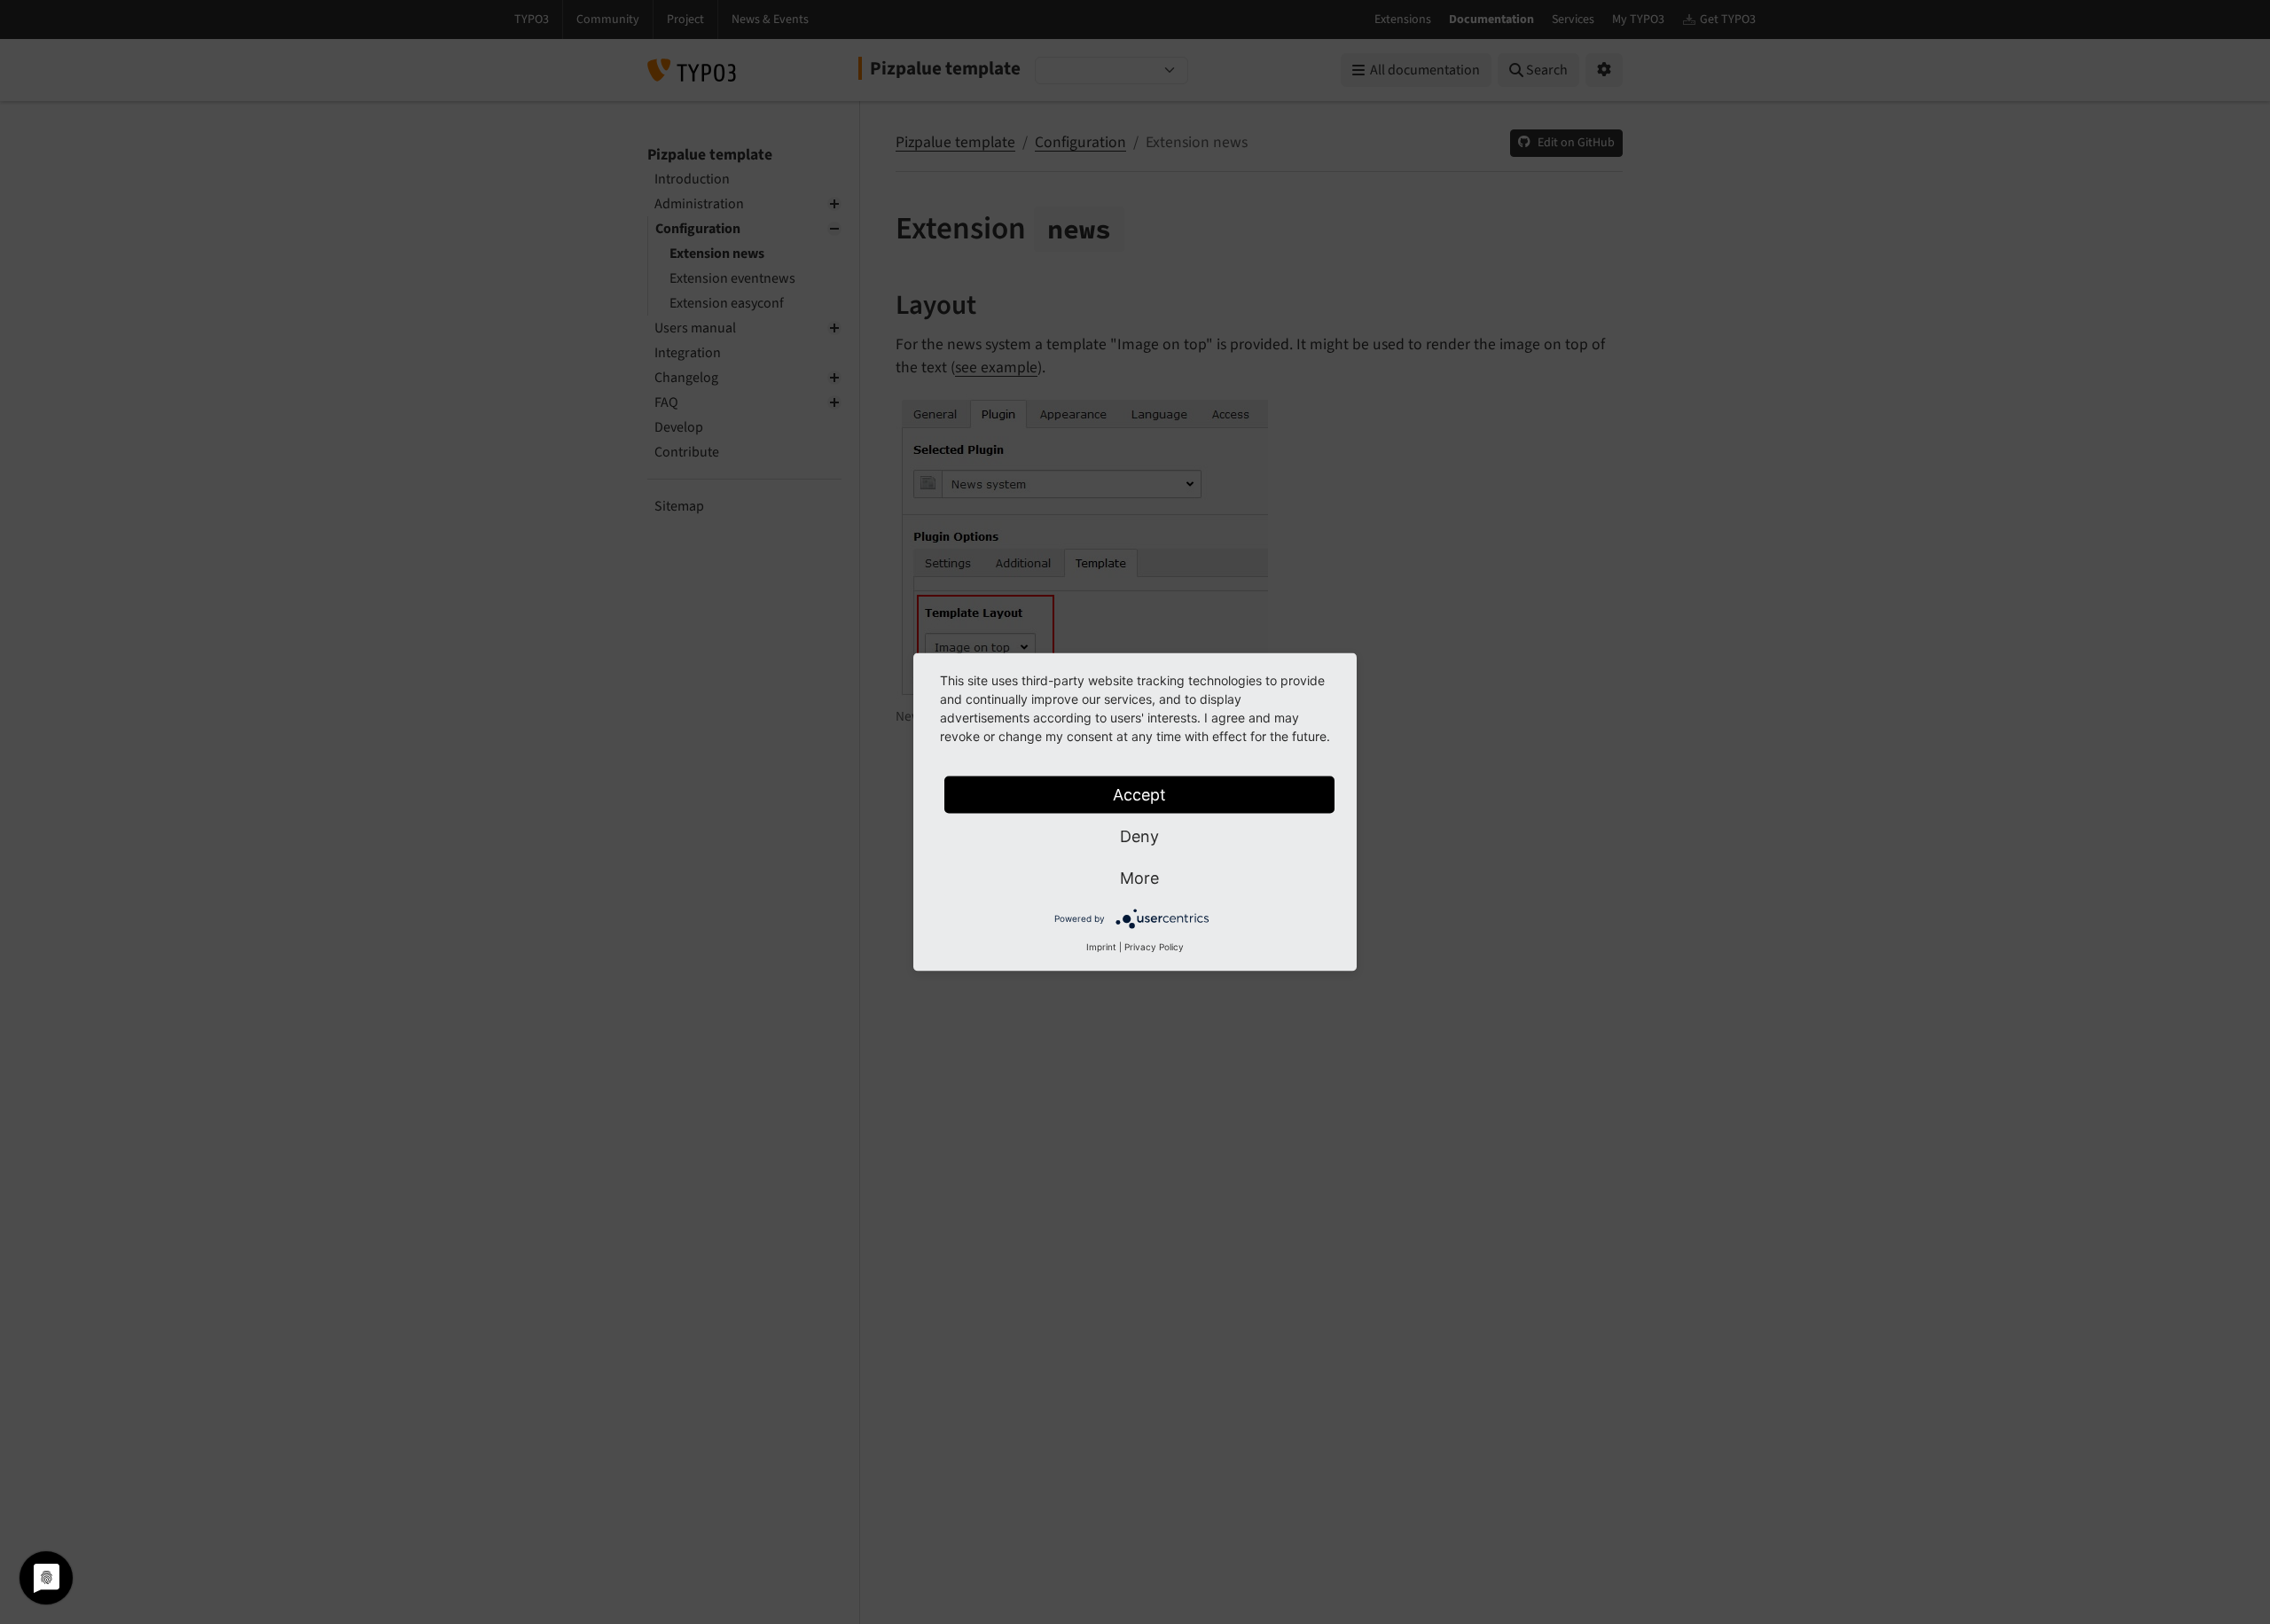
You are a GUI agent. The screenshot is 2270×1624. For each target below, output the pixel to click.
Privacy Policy (1154, 947)
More (1139, 878)
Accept (1139, 795)
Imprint (1101, 947)
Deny (1139, 836)
